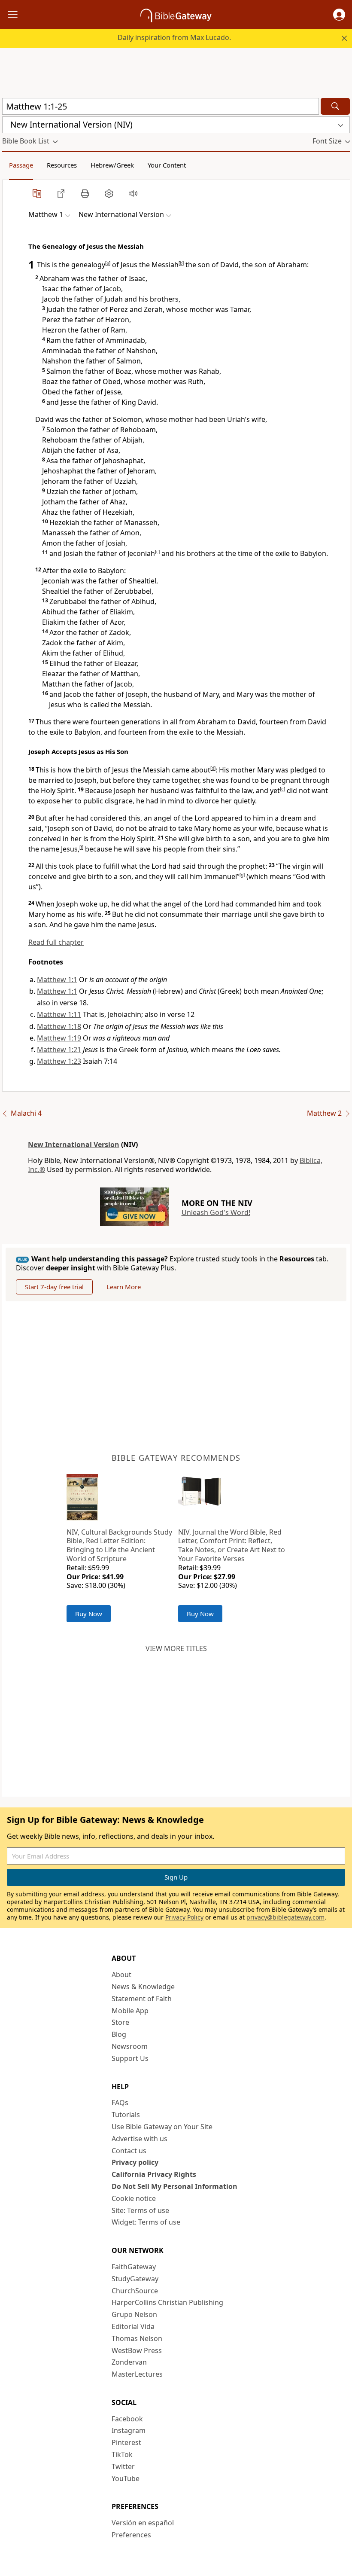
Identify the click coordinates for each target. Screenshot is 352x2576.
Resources (62, 165)
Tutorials (126, 2115)
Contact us (129, 2151)
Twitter (123, 2466)
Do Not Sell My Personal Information (174, 2186)
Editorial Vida (133, 2326)
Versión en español (143, 2523)
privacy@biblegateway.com (285, 1917)
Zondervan (129, 2362)
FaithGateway (134, 2267)
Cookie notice (134, 2198)
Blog (119, 2034)
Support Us (130, 2058)
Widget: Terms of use (146, 2222)
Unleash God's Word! (216, 1212)
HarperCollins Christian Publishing (167, 2302)
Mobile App (130, 2011)
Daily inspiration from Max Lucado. (174, 37)
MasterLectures (137, 2374)
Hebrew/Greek (112, 165)
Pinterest (126, 2442)
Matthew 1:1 (57, 980)
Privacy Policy (184, 1917)
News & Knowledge (143, 1987)
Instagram (129, 2430)
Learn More (124, 1287)
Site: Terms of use (140, 2210)
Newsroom (130, 2046)
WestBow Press (137, 2350)
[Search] (335, 106)
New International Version (74, 1145)
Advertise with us (140, 2139)
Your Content (167, 165)
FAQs (120, 2103)
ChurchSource (135, 2291)
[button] (339, 15)
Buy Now (89, 1614)
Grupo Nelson (134, 2314)
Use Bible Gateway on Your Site (162, 2127)
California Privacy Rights (154, 2174)
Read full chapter (56, 942)
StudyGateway (135, 2279)
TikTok (122, 2454)
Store (120, 2022)
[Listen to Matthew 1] (133, 193)
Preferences (131, 2535)
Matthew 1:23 (59, 1061)
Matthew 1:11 (59, 1014)
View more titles (176, 1648)
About (121, 1975)
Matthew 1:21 (59, 1050)
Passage (21, 165)
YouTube (126, 2478)
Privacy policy (135, 2162)
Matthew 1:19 (59, 1038)
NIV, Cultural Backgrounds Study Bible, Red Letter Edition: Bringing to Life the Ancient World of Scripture (119, 1545)
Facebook (127, 2419)
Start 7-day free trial (54, 1287)
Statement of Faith (142, 1999)
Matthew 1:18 (59, 1026)
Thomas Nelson (137, 2338)
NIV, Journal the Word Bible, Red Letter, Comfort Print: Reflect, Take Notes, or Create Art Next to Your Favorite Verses (232, 1545)
